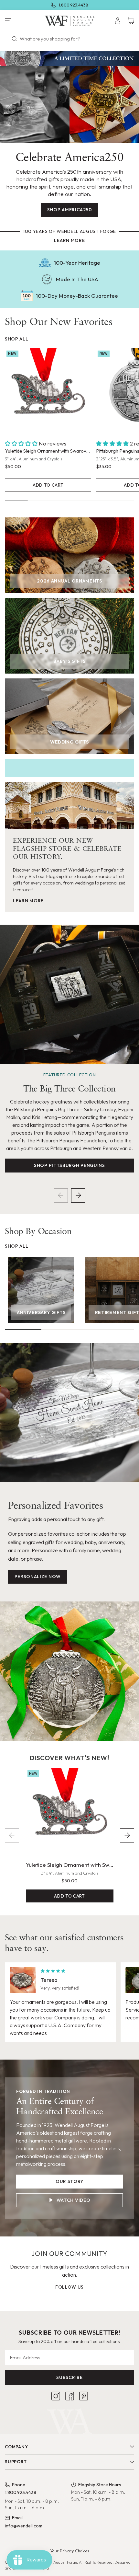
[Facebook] (70, 2396)
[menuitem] (118, 21)
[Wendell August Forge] (70, 21)
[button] (23, 21)
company (16, 2447)
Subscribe (69, 2377)
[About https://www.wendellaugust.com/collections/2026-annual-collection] (69, 555)
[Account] (118, 21)
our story (69, 2181)
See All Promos (94, 5)
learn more (69, 240)
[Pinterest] (84, 2396)
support (16, 2462)
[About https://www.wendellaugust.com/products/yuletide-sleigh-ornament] (48, 392)
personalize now (38, 1577)
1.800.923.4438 (21, 2492)
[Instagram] (56, 2396)
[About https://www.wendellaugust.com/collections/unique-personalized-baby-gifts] (69, 635)
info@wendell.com (24, 2526)
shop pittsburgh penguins (69, 1165)
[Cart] (131, 21)
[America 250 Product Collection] (69, 58)
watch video (74, 2200)
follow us (69, 2287)
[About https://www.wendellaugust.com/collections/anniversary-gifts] (41, 1290)
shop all (17, 339)
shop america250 (70, 210)
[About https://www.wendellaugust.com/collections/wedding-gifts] (69, 716)
